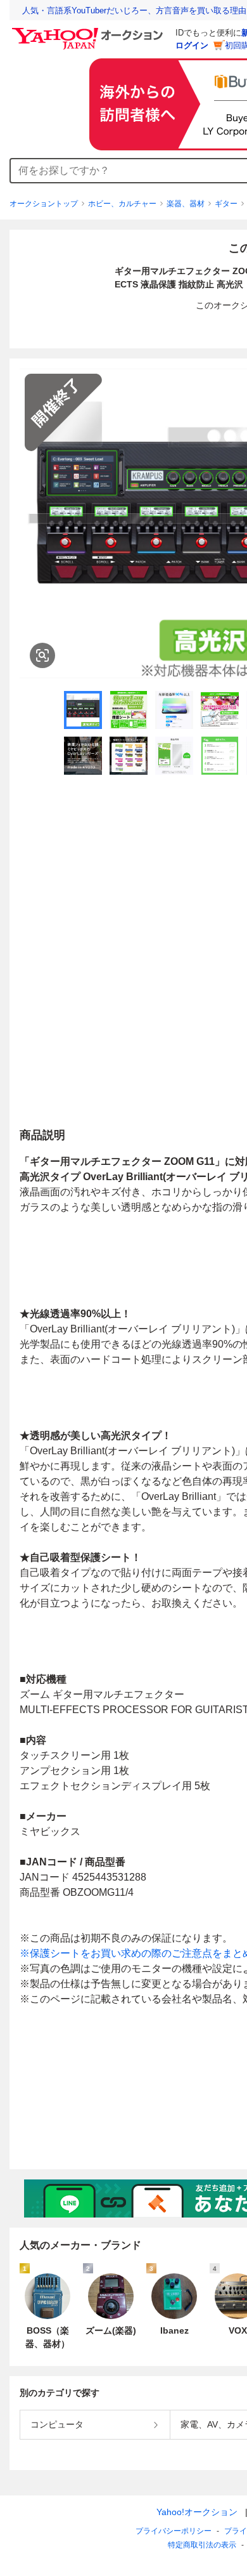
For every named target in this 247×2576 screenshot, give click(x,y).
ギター (226, 204)
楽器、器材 (186, 204)
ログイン (192, 45)
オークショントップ (44, 204)
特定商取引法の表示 (202, 2545)
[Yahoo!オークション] (89, 31)
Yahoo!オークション (197, 2512)
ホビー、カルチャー (122, 204)
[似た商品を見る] (42, 655)
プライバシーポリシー (174, 2531)
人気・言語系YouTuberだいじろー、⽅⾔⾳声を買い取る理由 (134, 10)
